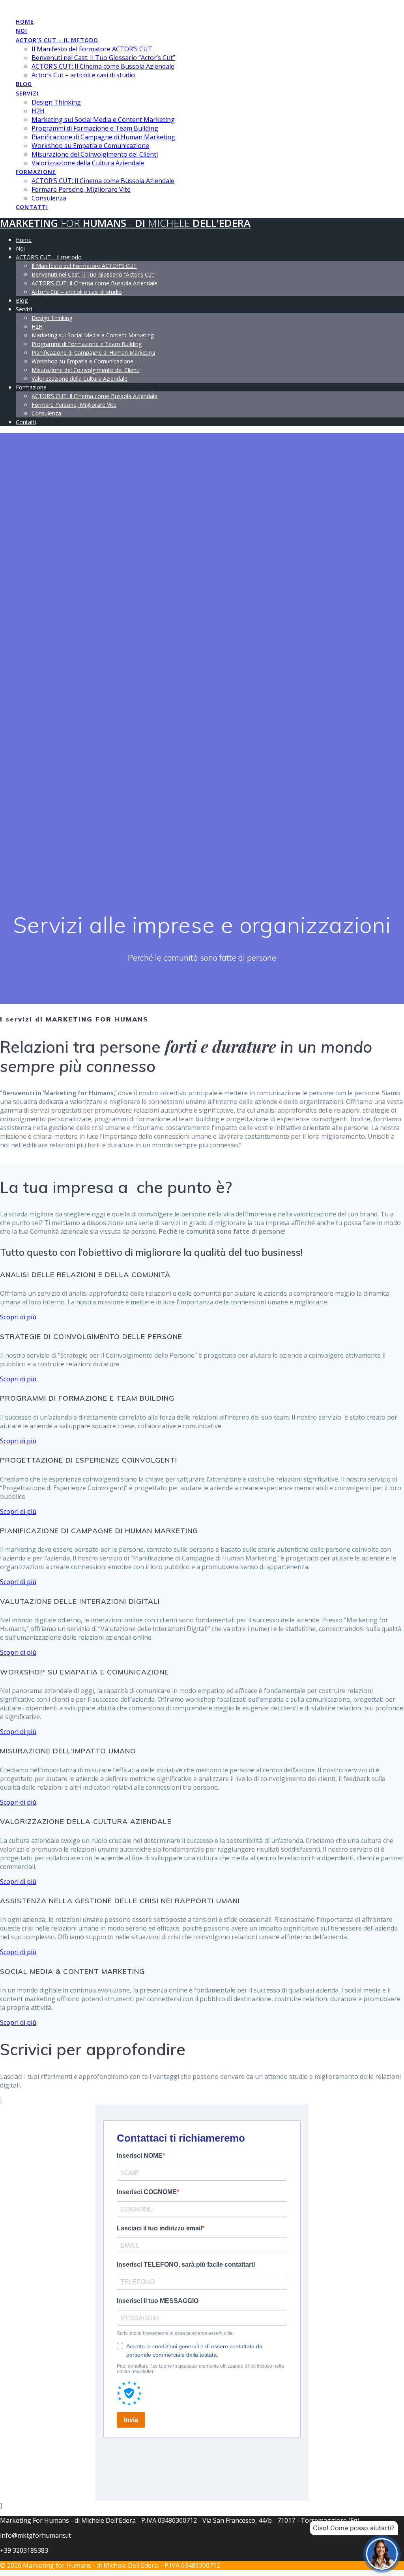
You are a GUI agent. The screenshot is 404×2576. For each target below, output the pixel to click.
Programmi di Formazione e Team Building (95, 128)
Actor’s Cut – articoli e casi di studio (83, 75)
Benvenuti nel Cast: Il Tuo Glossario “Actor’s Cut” (103, 58)
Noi (22, 31)
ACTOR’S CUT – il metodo (57, 40)
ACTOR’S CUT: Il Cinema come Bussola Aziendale (103, 66)
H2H (38, 111)
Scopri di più (18, 1317)
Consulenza (49, 198)
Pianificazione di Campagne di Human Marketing (103, 137)
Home (25, 22)
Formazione (36, 172)
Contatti (32, 207)
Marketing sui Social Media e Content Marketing (103, 120)
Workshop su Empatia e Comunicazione (90, 146)
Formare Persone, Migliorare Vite (81, 189)
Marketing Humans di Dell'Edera (125, 223)
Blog (24, 84)
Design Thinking (56, 102)
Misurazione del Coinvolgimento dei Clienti (95, 154)
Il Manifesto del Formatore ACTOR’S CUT (92, 49)
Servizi (27, 93)
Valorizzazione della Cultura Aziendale (88, 163)
